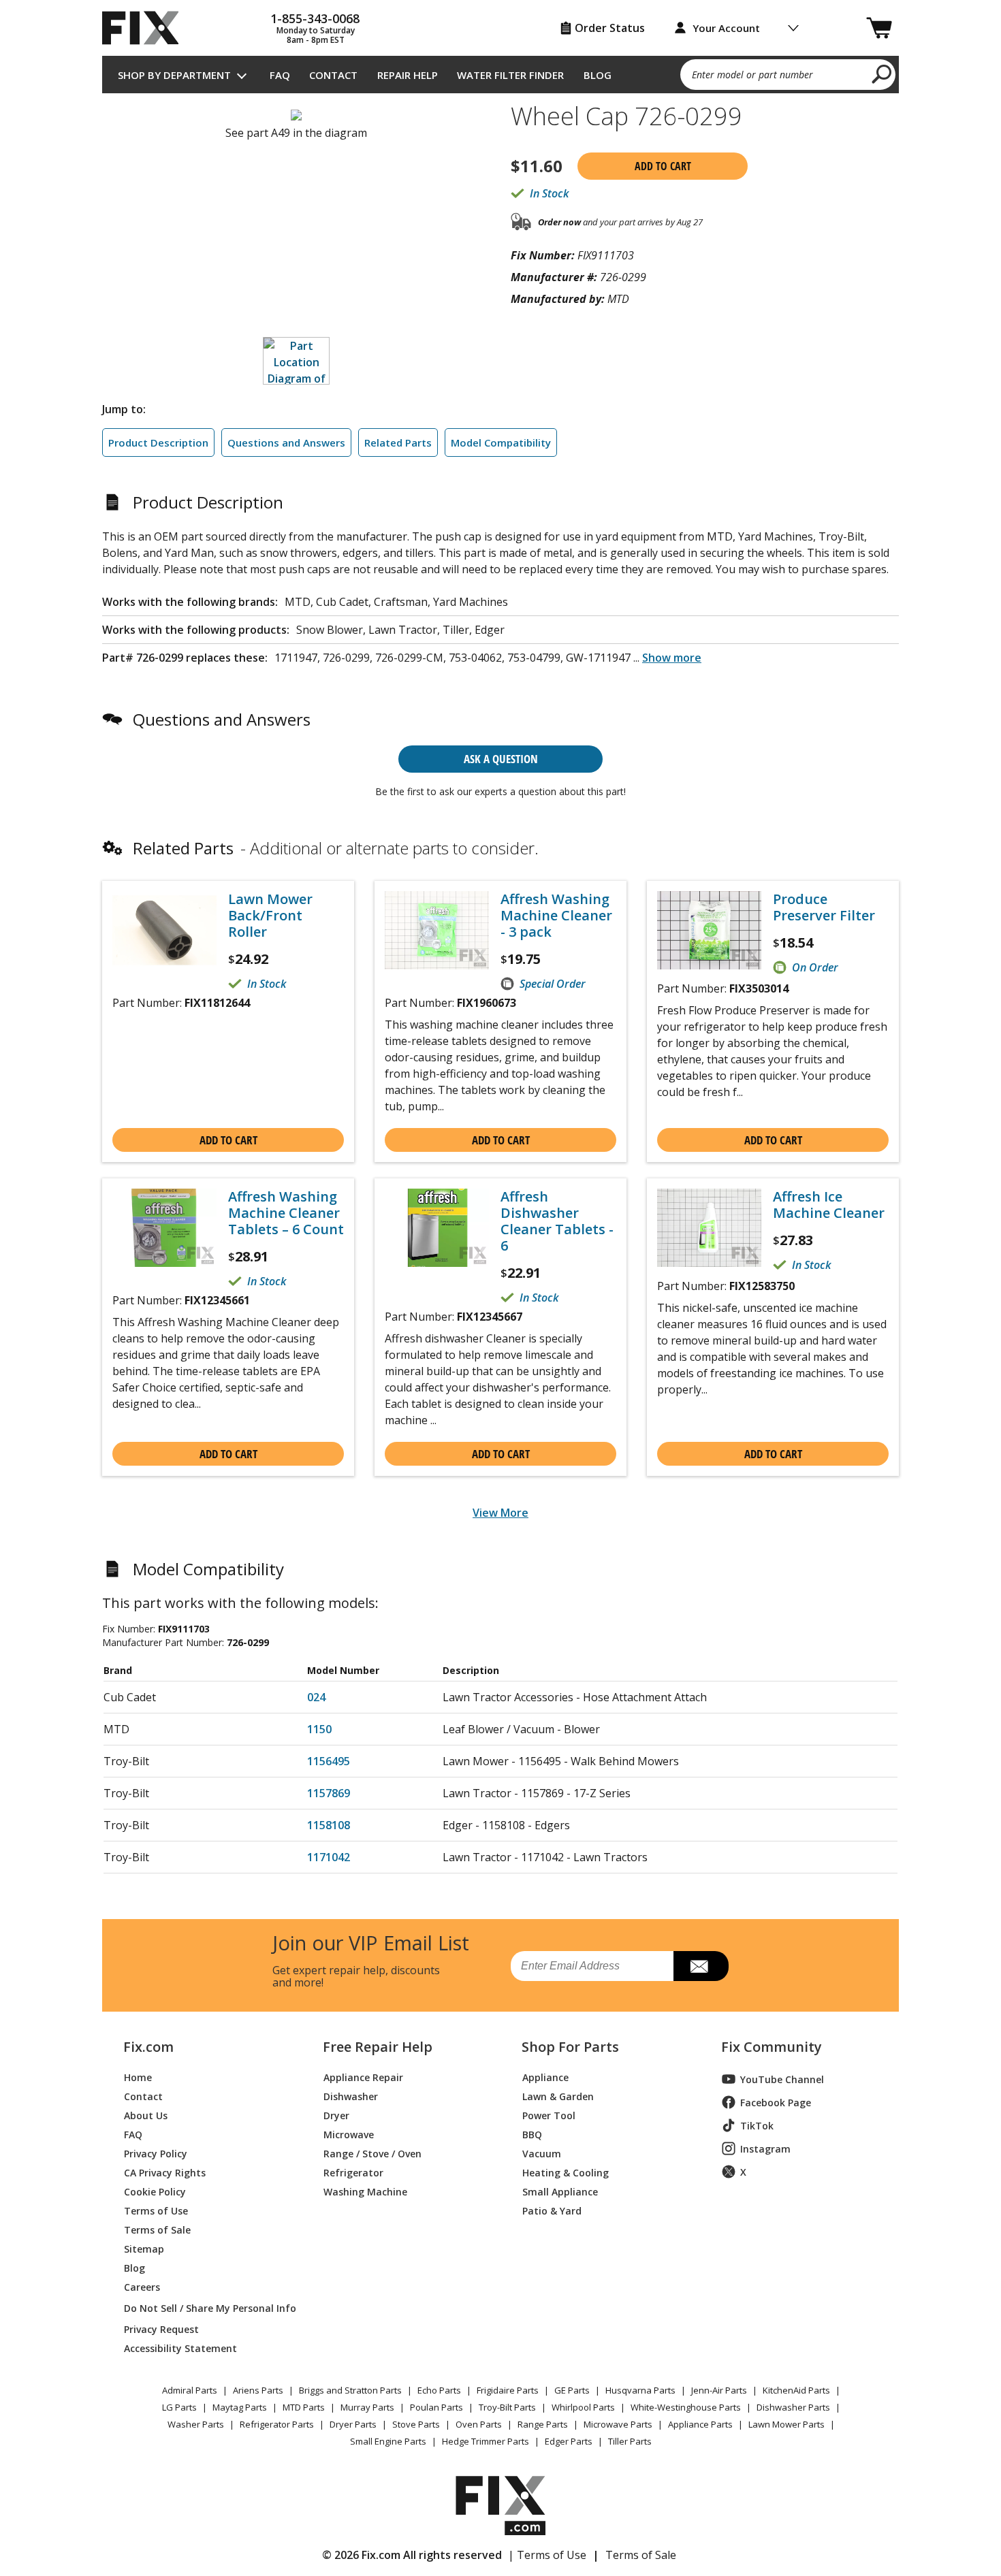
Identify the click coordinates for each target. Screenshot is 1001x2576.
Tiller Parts (630, 2441)
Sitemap (144, 2248)
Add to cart (663, 166)
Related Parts (398, 442)
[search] (882, 74)
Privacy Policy (156, 2153)
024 (316, 1697)
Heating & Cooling (566, 2172)
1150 (319, 1729)
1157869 (329, 1793)
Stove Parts (416, 2424)
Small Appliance (560, 2191)
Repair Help (408, 75)
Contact (333, 75)
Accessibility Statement (180, 2348)
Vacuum (542, 2153)
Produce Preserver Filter (824, 907)
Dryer (336, 2115)
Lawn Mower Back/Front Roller (270, 916)
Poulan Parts (436, 2407)
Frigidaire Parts (508, 2390)
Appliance (545, 2077)
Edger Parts (569, 2441)
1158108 (329, 1825)
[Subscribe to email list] (701, 1966)
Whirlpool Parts (583, 2407)
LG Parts (179, 2407)
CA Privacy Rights (165, 2172)
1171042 (329, 1857)
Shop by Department (174, 75)
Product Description (158, 442)
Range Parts (543, 2424)
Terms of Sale (157, 2229)
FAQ (280, 75)
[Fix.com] (146, 28)
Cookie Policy (155, 2191)
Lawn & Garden (558, 2096)
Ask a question (501, 759)
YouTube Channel (782, 2079)
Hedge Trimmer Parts (486, 2441)
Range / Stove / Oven (372, 2153)
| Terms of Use (547, 2555)
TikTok (757, 2126)
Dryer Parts (353, 2424)
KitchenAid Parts (796, 2390)
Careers (142, 2286)
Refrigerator (353, 2172)
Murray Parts (367, 2407)
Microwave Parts (618, 2424)
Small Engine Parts (388, 2441)
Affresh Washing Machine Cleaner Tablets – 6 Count (286, 1213)
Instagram (765, 2149)
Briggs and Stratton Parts (350, 2390)
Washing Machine (365, 2191)
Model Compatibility (501, 442)
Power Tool (549, 2115)
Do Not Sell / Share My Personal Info (205, 2308)
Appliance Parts (700, 2424)
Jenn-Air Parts (719, 2390)
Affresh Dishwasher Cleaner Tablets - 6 (557, 1221)
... (667, 658)
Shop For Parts (570, 2047)
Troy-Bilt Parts (507, 2407)
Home (138, 2077)
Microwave (349, 2134)
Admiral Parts (190, 2390)
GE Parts (572, 2390)
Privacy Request (161, 2329)
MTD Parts (304, 2407)
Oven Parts (479, 2424)
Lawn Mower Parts (786, 2424)
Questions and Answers (286, 442)
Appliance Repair (363, 2077)
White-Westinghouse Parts (686, 2407)
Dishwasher (351, 2096)
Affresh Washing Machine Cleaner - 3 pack (556, 916)
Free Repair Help (378, 2047)
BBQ (532, 2134)
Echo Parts (439, 2390)
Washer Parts (196, 2424)
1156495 (329, 1761)
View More (500, 1513)
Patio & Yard (552, 2210)
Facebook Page (776, 2103)
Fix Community (772, 2047)
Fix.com (148, 2047)
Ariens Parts (258, 2390)
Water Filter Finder (510, 75)
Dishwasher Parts (793, 2407)
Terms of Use (156, 2210)
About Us (146, 2115)
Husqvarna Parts (640, 2390)
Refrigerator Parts (277, 2424)
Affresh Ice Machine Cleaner (829, 1205)
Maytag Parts (240, 2407)
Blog (598, 75)
